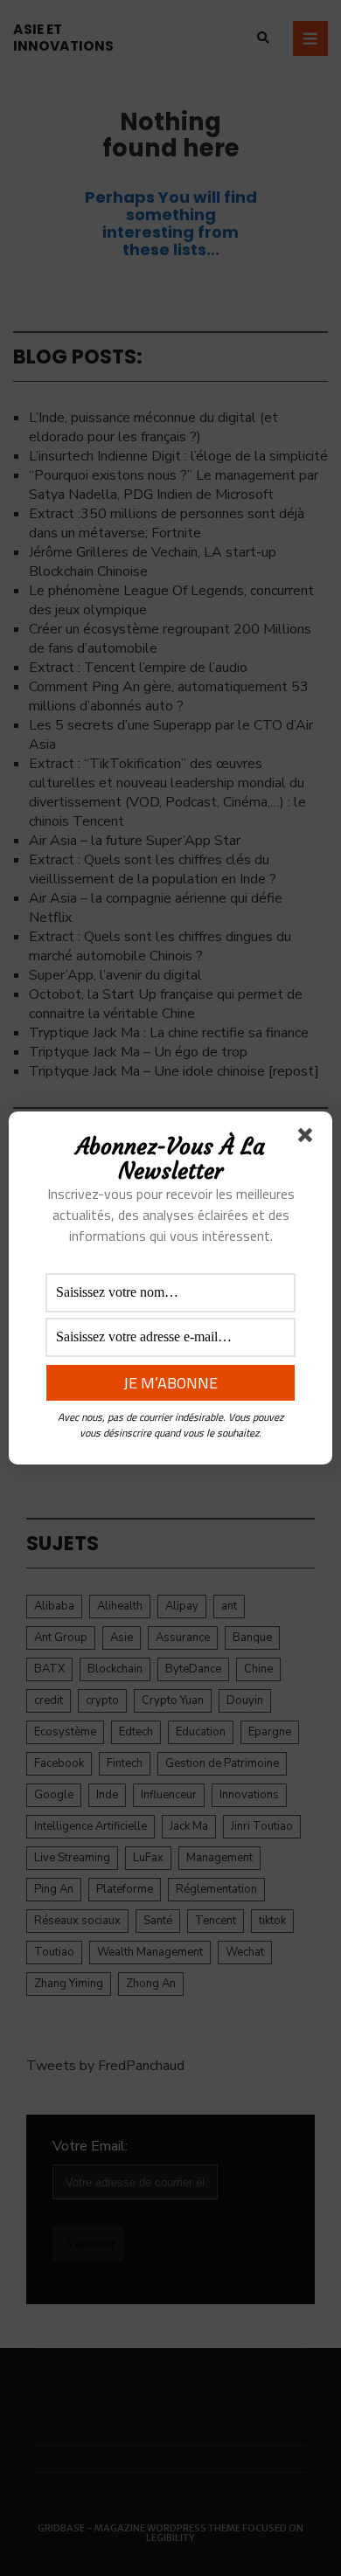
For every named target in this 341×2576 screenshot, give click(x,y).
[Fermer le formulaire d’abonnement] (309, 1139)
